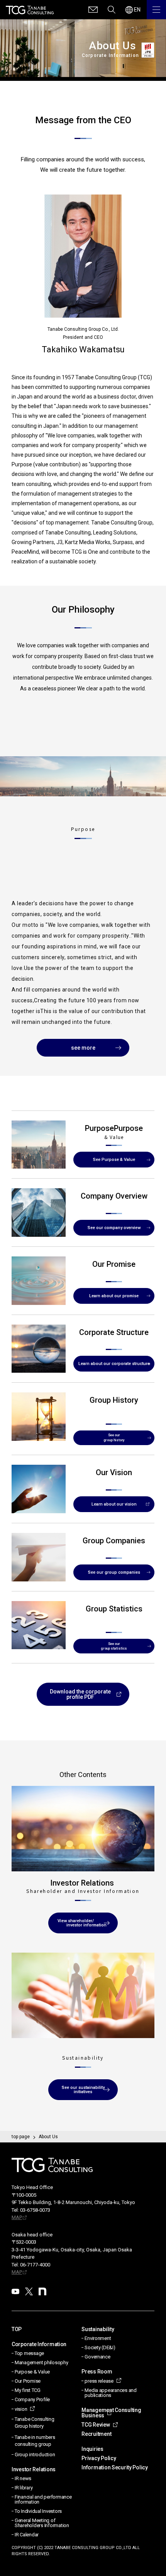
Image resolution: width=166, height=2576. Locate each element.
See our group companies (114, 1572)
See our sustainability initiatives (83, 2090)
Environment (98, 2338)
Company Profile (32, 2399)
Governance (97, 2357)
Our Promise (28, 2381)
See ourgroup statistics (114, 1646)
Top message (29, 2353)
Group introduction (35, 2455)
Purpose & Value (32, 2372)
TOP (17, 2329)
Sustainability (98, 2329)
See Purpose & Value (114, 1160)
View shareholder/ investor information (83, 1923)
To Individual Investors (38, 2511)
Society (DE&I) (100, 2347)
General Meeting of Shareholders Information (42, 2523)
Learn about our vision (114, 1504)
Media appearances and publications (111, 2393)
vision (21, 2409)
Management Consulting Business (111, 2413)
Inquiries (92, 2449)
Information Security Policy (114, 2467)
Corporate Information (39, 2344)
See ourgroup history (114, 1438)
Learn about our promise (114, 1296)
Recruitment (96, 2434)
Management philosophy (41, 2362)
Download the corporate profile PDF (80, 1694)
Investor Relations (34, 2469)
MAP (17, 2217)
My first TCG (28, 2390)
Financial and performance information (43, 2499)
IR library (24, 2488)
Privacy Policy (99, 2458)
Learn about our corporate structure (114, 1364)
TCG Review (96, 2425)
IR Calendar (27, 2535)
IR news (23, 2478)
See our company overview (114, 1228)
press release (99, 2381)
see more (83, 1048)
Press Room (97, 2372)
